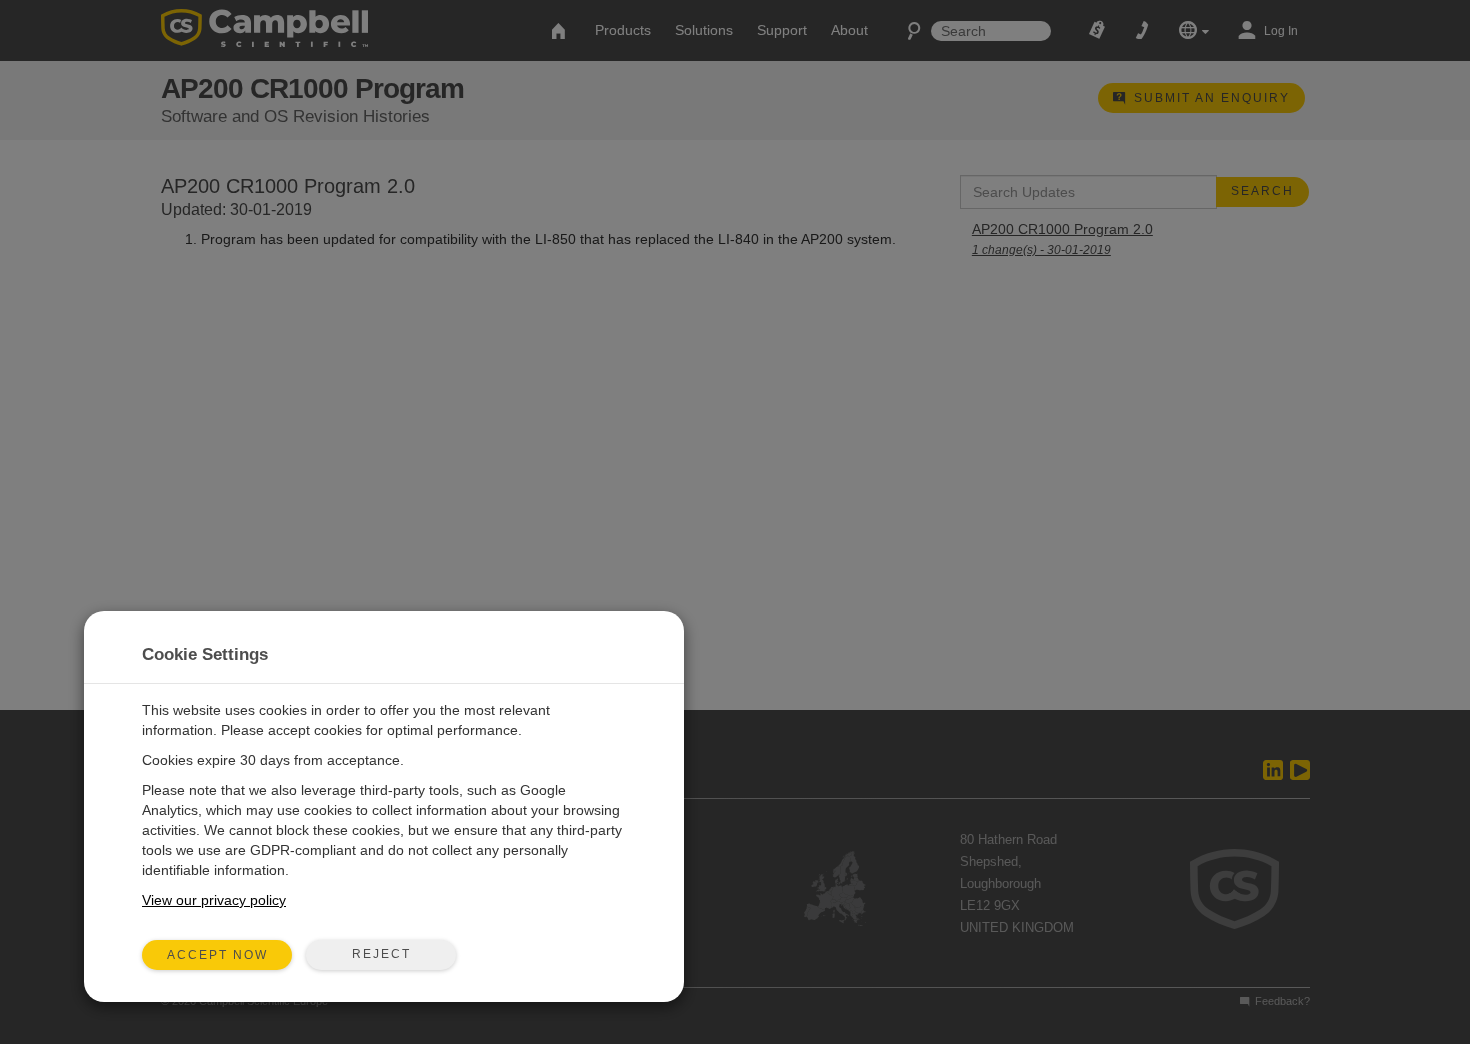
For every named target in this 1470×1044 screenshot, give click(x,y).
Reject (381, 954)
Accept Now (217, 955)
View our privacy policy (214, 900)
